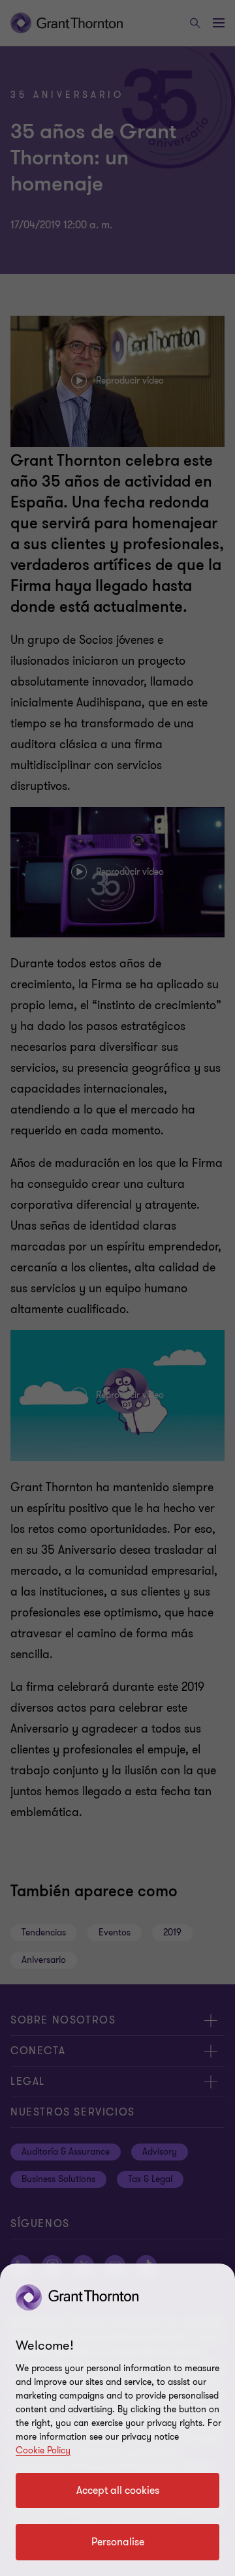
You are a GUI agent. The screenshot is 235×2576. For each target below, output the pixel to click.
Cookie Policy (43, 2450)
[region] (117, 2420)
